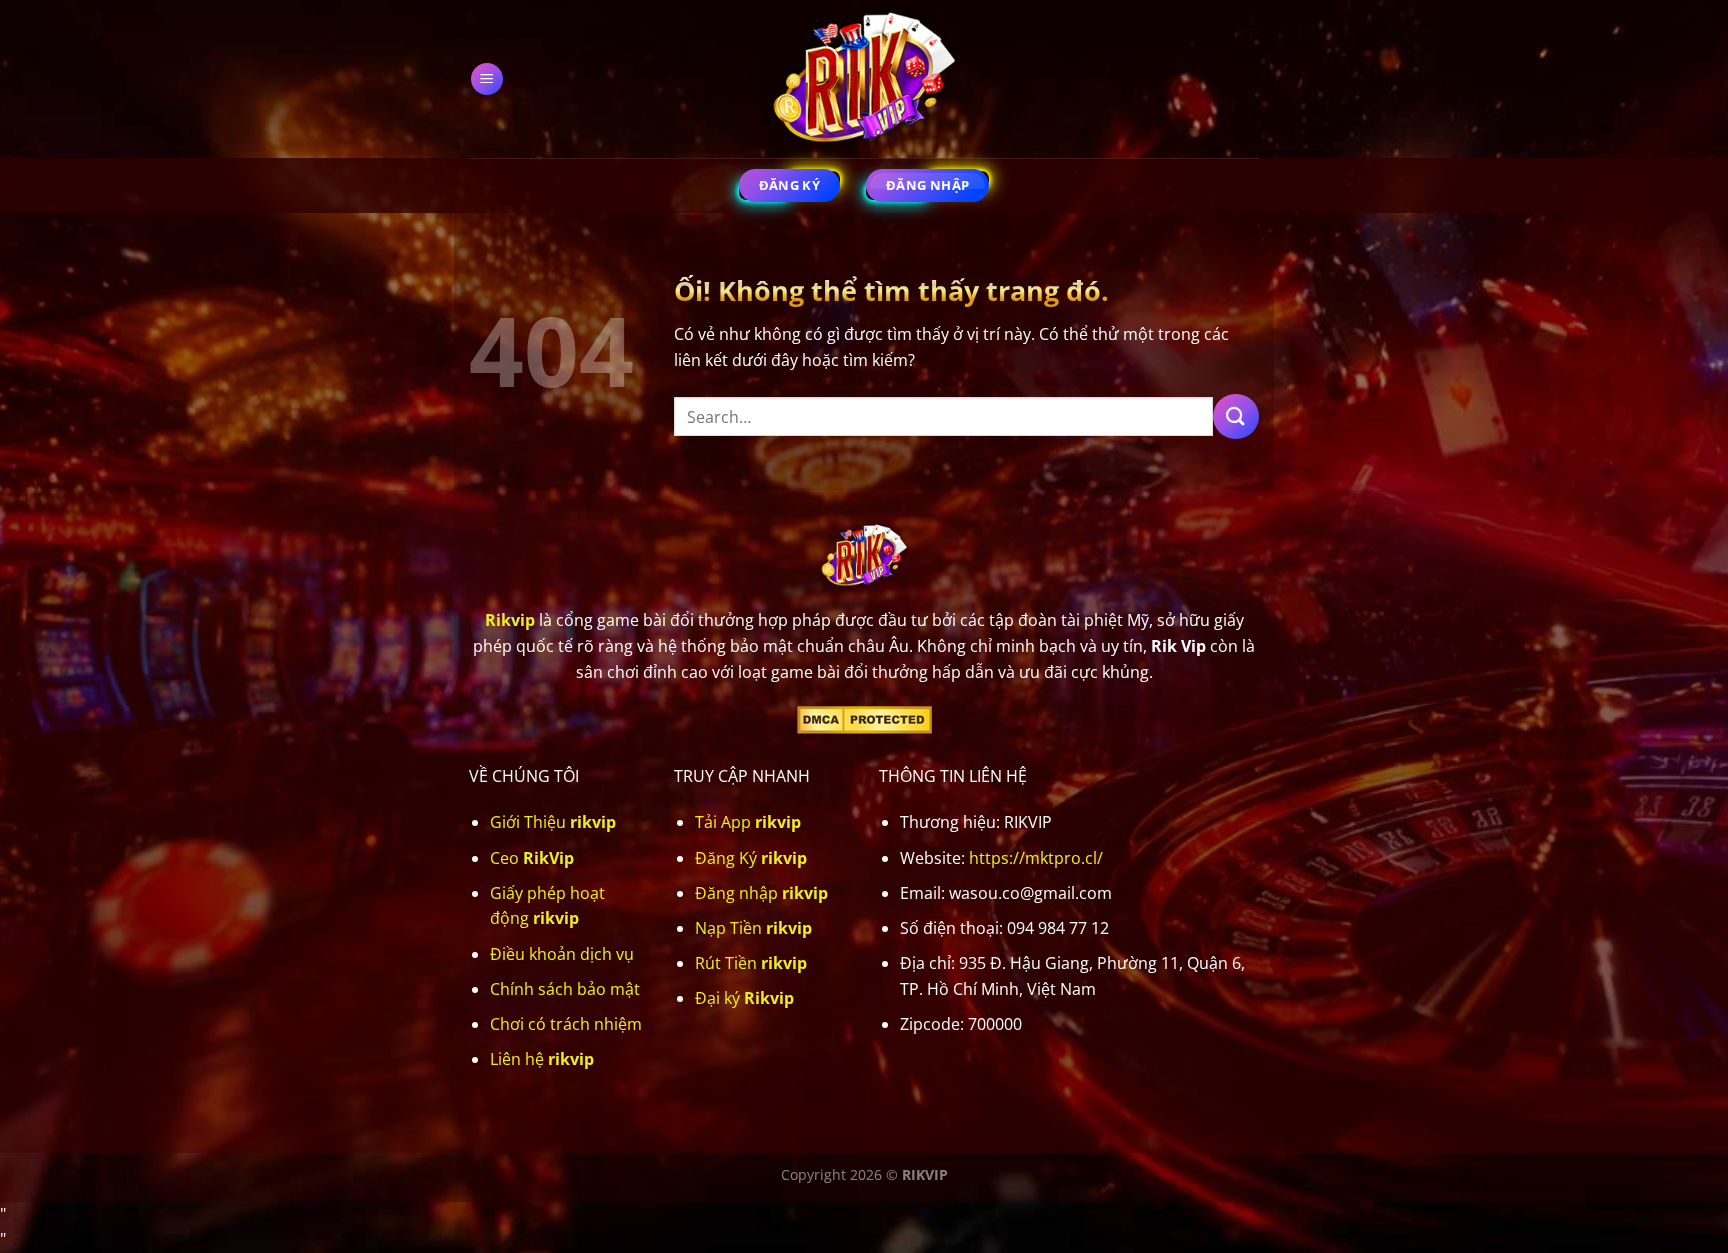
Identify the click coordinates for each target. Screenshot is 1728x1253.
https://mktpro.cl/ (1036, 858)
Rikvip (510, 620)
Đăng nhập (761, 893)
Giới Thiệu (553, 822)
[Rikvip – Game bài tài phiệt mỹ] (864, 79)
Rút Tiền (751, 963)
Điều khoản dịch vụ (562, 954)
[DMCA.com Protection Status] (864, 718)
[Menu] (487, 79)
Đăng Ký (751, 858)
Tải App (748, 822)
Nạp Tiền (753, 928)
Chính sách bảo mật (565, 989)
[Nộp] (1236, 416)
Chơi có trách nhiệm (566, 1024)
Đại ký (744, 998)
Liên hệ (542, 1059)
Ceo (532, 858)
